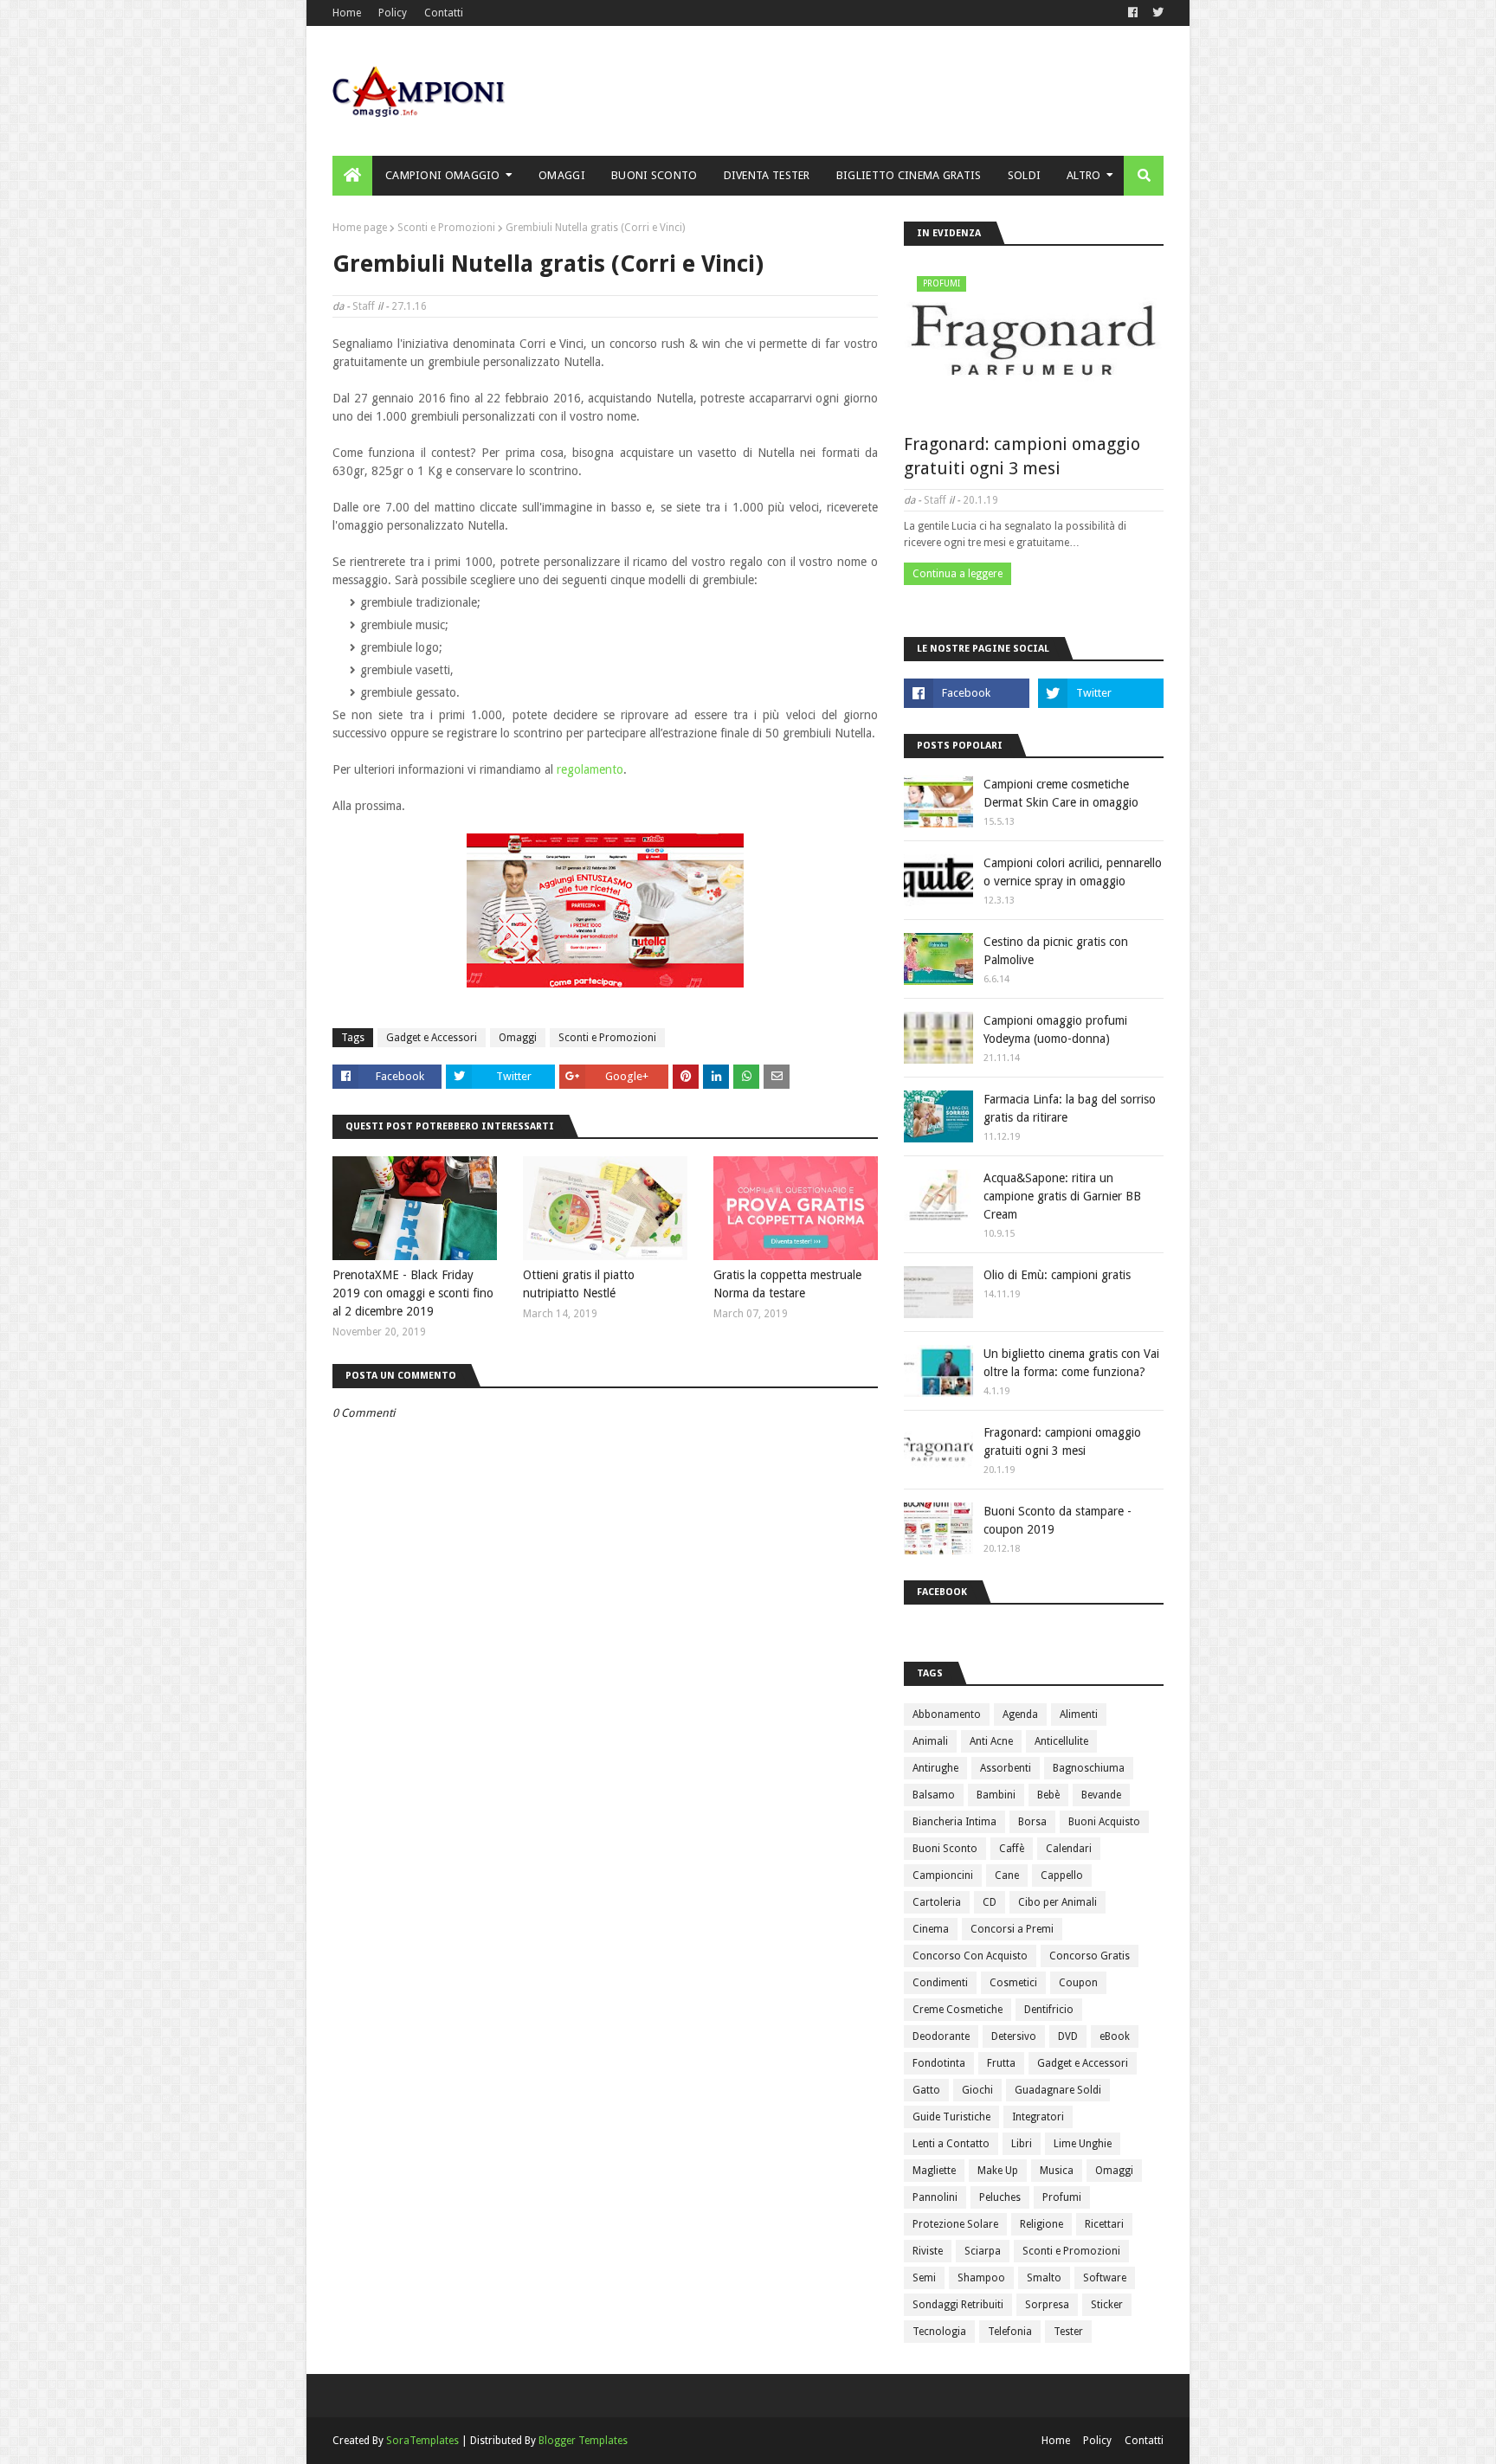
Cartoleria (937, 1902)
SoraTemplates (422, 2441)
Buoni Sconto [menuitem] (654, 175)
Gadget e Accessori (432, 1038)
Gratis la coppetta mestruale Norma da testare (787, 1284)
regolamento (590, 769)
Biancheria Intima (954, 1822)
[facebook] (1133, 13)
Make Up (998, 2171)
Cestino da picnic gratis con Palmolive (1056, 951)
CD (990, 1902)
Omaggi (518, 1038)
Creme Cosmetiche (958, 2010)
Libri (1022, 2144)
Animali (930, 1741)
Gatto (926, 2090)
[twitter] (1156, 13)
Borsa (1032, 1822)
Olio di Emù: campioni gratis (1057, 1275)
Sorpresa (1047, 2305)
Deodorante (941, 2036)
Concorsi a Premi (1012, 1929)
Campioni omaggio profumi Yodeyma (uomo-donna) (1055, 1029)
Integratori (1038, 2117)
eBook (1115, 2036)
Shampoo (981, 2278)
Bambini (996, 1795)
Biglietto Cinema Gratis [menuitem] (909, 175)
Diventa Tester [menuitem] (767, 175)
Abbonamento (947, 1715)
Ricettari (1104, 2224)
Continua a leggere (958, 574)
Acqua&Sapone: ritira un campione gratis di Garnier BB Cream (1062, 1196)
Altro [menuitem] (1084, 175)
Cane (1007, 1875)
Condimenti (940, 1983)
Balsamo (934, 1795)
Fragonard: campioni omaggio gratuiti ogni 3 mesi (1022, 456)
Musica (1057, 2171)
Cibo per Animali (1058, 1902)
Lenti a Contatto (951, 2144)
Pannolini (935, 2197)
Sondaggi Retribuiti (958, 2305)
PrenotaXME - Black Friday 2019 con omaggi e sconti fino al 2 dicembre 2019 (413, 1293)
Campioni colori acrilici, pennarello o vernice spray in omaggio (1073, 872)
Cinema (931, 1929)
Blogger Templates (583, 2441)
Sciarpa (983, 2251)
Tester (1068, 2332)
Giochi (977, 2090)
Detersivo (1014, 2036)
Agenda (1020, 1715)
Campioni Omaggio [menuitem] (443, 175)
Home (347, 13)
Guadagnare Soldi (1058, 2090)
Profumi (1062, 2197)
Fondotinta (939, 2063)
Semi (924, 2278)
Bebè (1048, 1795)
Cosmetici (1013, 1983)
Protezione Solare (955, 2224)
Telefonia (1010, 2332)
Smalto (1044, 2278)
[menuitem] (352, 176)
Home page (360, 228)
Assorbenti (1006, 1768)
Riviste (928, 2251)
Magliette (934, 2171)
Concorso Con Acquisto (970, 1956)
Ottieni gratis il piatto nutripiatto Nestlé (579, 1284)
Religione (1041, 2224)
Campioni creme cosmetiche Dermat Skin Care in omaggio (1061, 793)
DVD (1068, 2036)
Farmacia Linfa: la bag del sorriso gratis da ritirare (1070, 1108)
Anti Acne (991, 1741)
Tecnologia (939, 2332)
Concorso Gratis (1090, 1956)
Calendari (1069, 1849)
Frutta (1001, 2063)
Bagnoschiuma (1089, 1768)
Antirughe (935, 1768)
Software (1105, 2278)
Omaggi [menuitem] (562, 175)
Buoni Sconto (945, 1849)
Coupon (1078, 1983)
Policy (393, 13)
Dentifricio (1049, 2010)
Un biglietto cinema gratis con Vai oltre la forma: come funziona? (1071, 1363)
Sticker (1107, 2305)
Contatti (444, 13)
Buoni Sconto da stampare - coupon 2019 (1058, 1520)
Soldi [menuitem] (1025, 175)
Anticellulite (1061, 1741)
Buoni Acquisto (1104, 1822)
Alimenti (1079, 1715)
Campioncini (943, 1875)
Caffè (1012, 1849)
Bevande (1101, 1795)
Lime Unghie (1083, 2144)
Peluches (1000, 2197)
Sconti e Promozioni (446, 228)
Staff (364, 306)
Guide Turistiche (951, 2117)
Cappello (1062, 1875)
